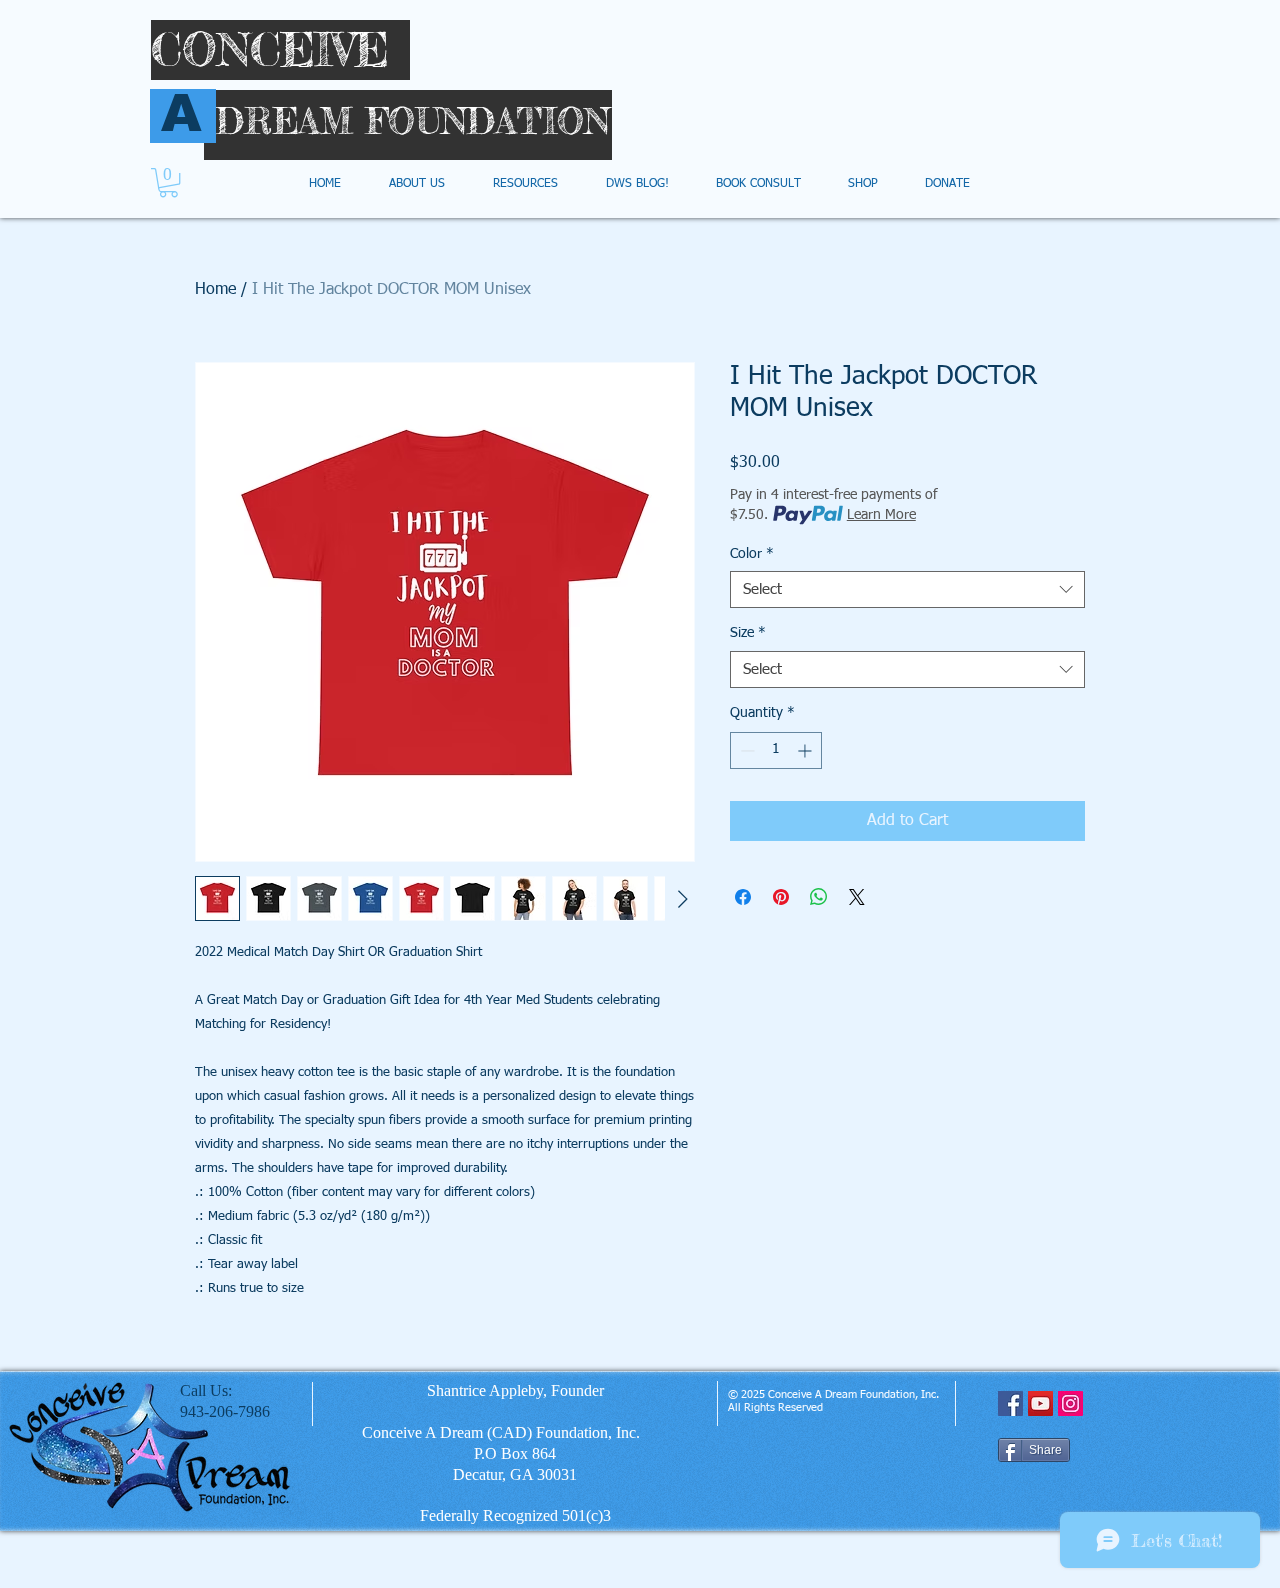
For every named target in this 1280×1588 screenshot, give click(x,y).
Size (748, 633)
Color (752, 554)
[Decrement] (745, 750)
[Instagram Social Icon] (1070, 1403)
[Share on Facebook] (743, 897)
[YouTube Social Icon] (1040, 1403)
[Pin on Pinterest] (781, 897)
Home (215, 290)
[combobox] (907, 590)
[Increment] (806, 750)
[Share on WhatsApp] (819, 897)
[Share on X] (857, 897)
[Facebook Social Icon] (1010, 1403)
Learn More (881, 515)
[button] (168, 182)
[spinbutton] (776, 750)
